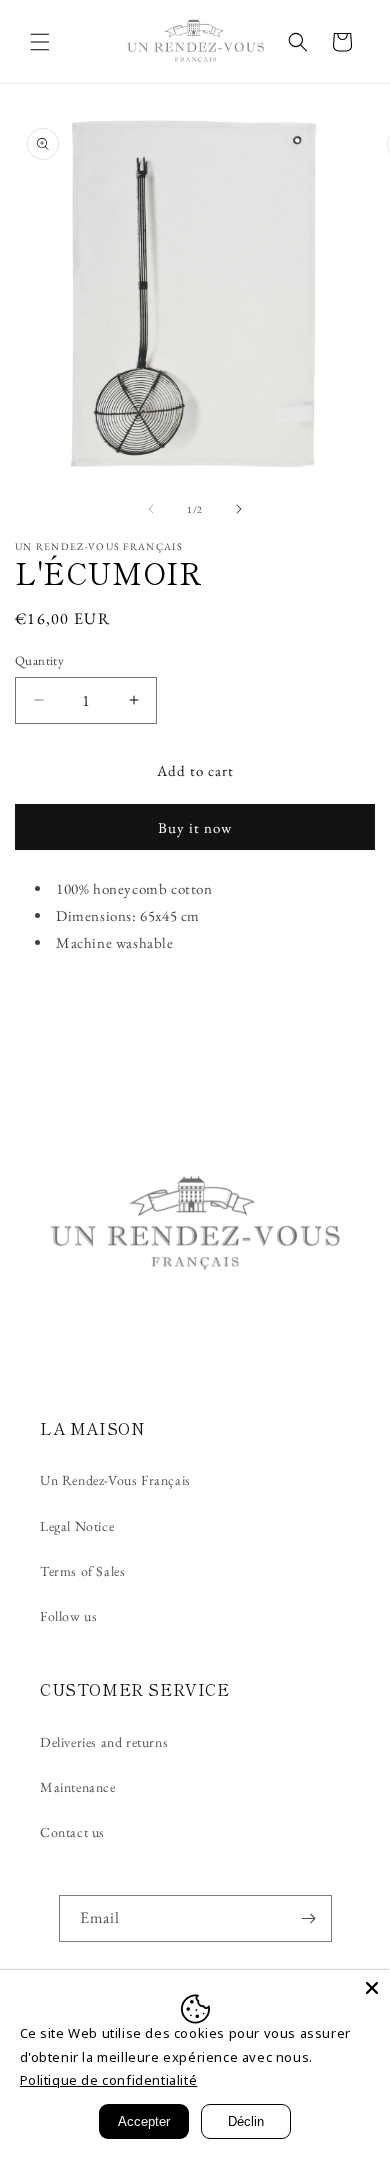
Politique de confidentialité (109, 2080)
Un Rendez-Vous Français (115, 1480)
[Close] (372, 1988)
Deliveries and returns (104, 1742)
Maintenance (78, 1787)
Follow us (68, 1616)
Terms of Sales (82, 1571)
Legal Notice (77, 1526)
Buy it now (195, 827)
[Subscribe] (309, 1918)
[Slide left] (151, 509)
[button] (40, 42)
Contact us (72, 1832)
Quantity (39, 660)
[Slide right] (239, 509)
